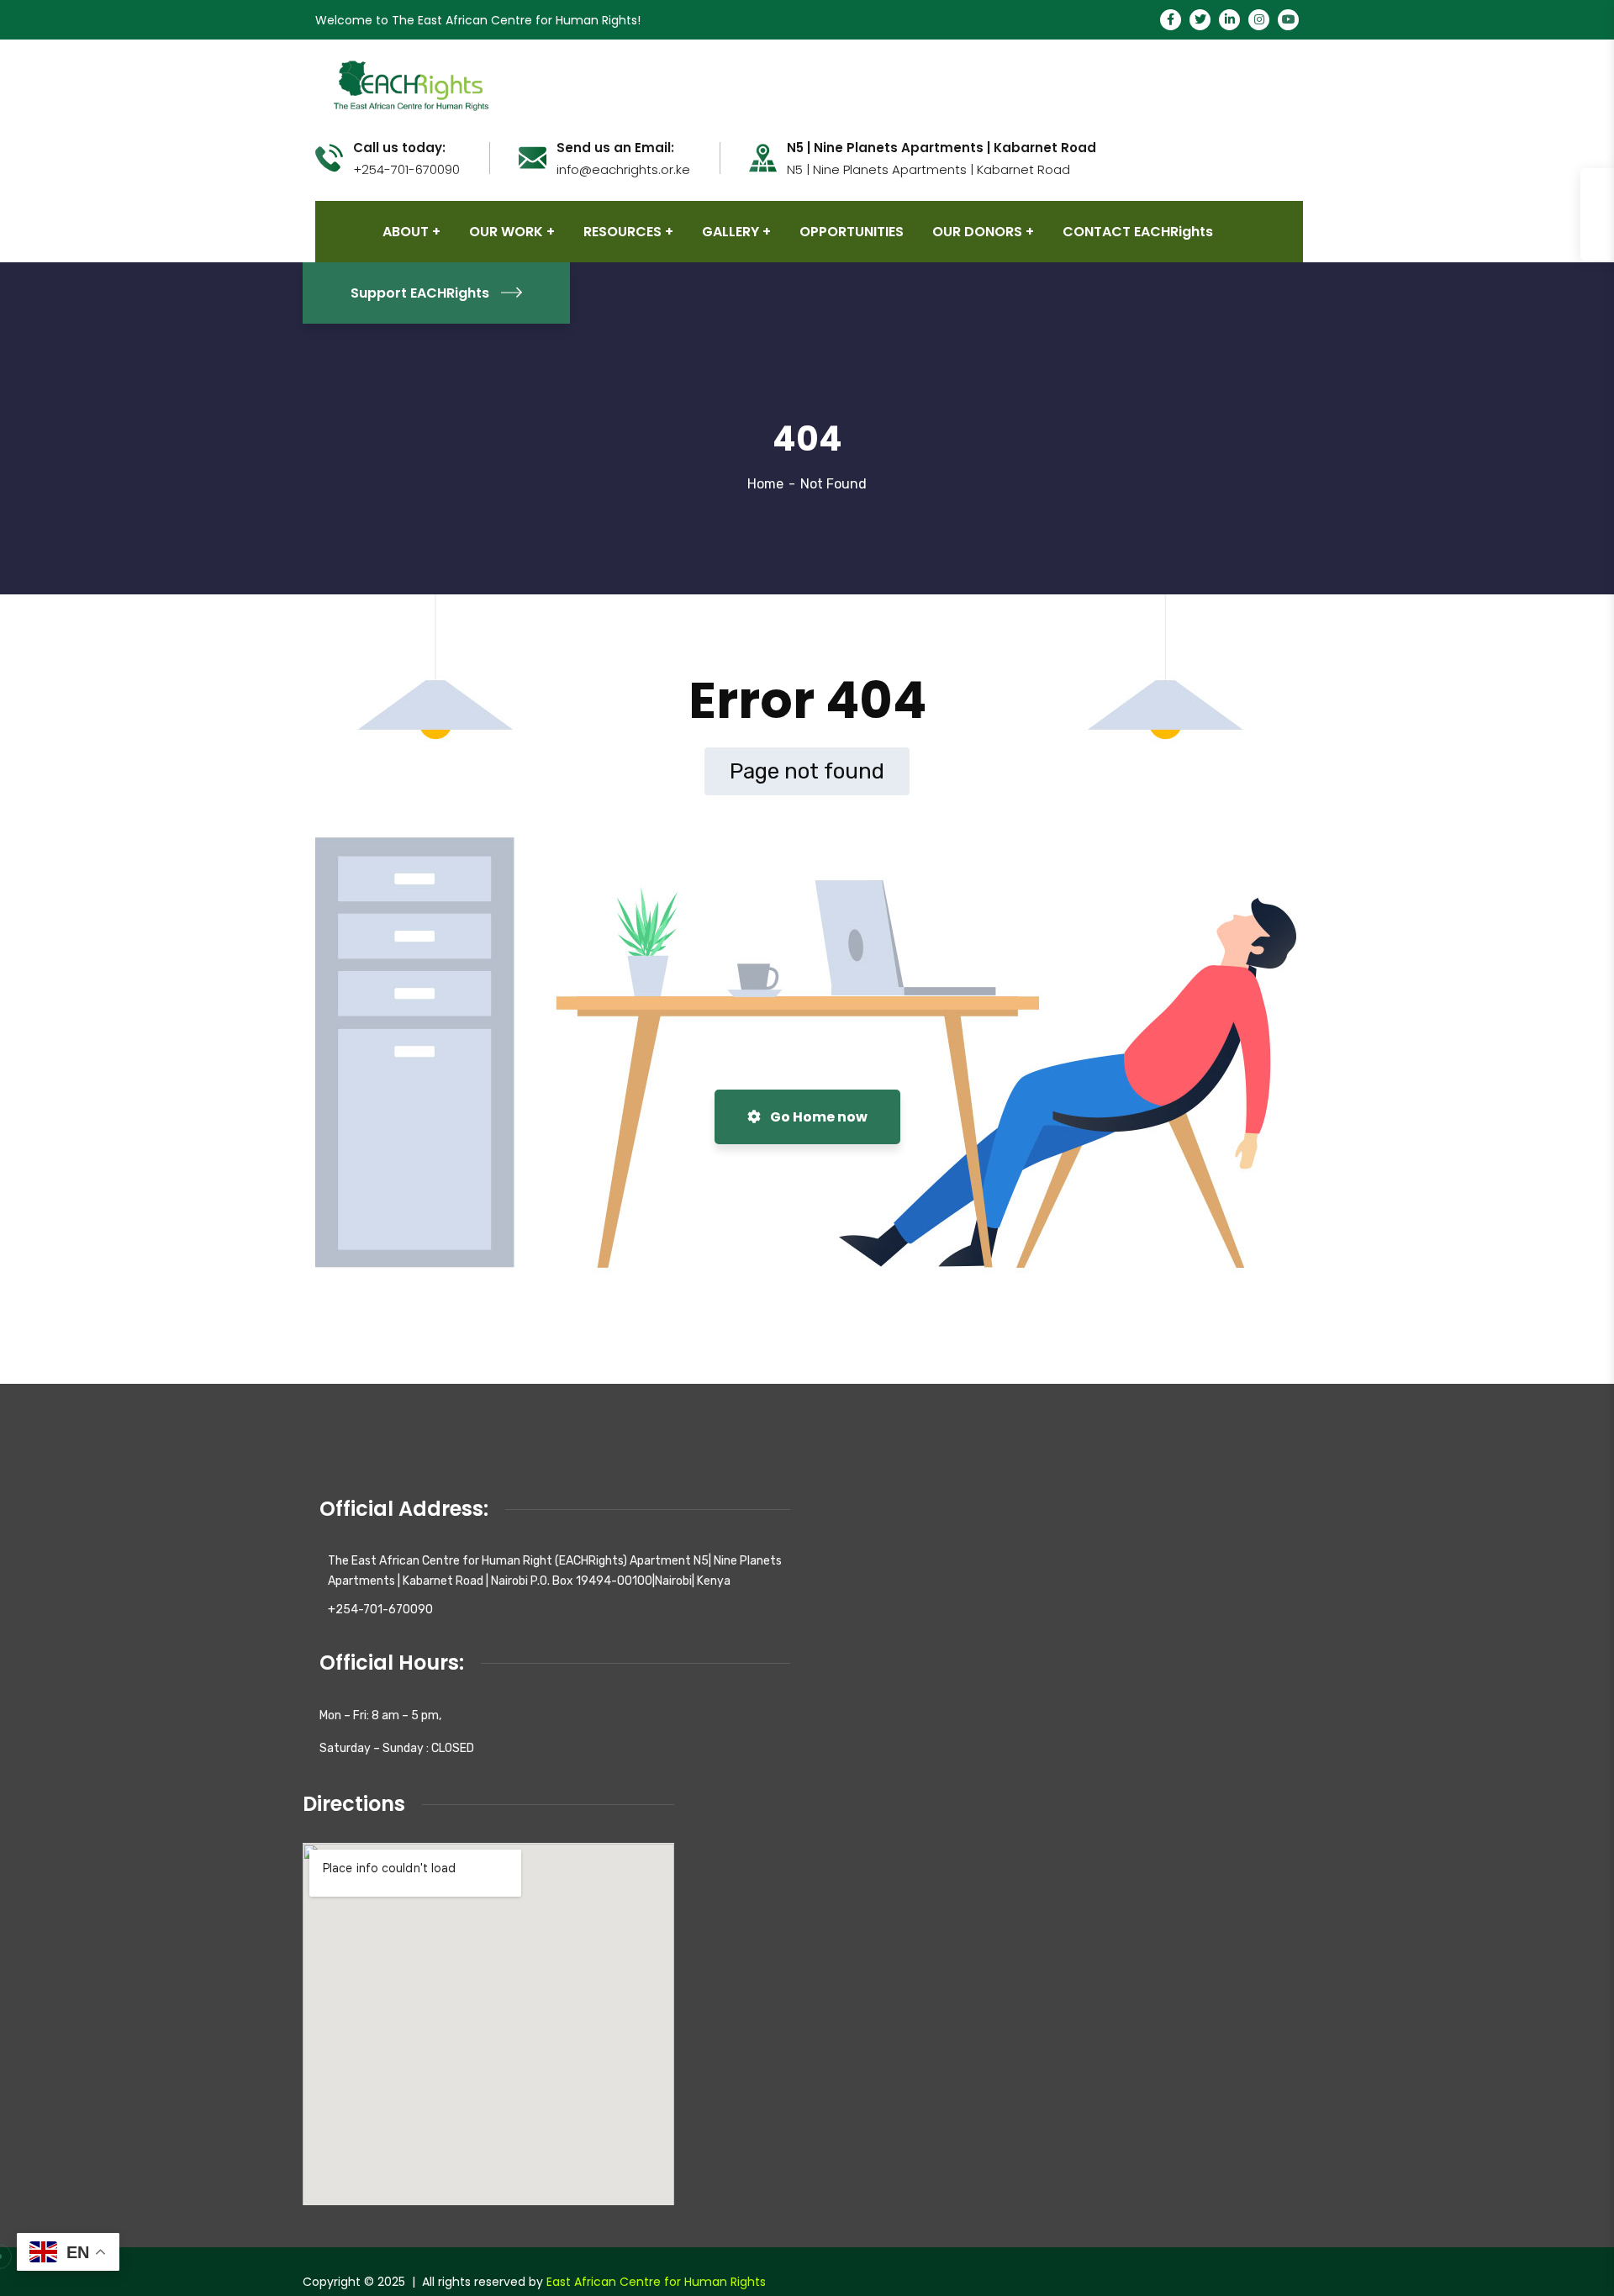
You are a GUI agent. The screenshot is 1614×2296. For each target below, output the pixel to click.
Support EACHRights (420, 293)
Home (765, 484)
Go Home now (818, 1117)
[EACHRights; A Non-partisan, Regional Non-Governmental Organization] (409, 84)
